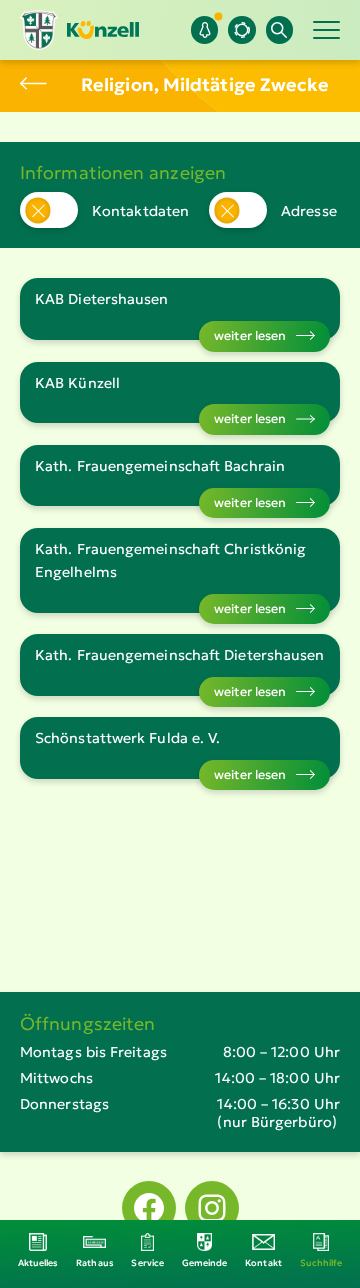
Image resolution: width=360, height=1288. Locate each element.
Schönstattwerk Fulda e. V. (127, 738)
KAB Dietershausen (102, 299)
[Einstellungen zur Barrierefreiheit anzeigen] (241, 29)
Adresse (309, 211)
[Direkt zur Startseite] (79, 30)
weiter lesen (250, 335)
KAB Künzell (77, 383)
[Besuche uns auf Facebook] (149, 1208)
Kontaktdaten (140, 211)
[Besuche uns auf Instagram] (212, 1208)
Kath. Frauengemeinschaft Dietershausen (179, 655)
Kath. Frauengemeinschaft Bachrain (160, 466)
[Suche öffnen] (279, 29)
